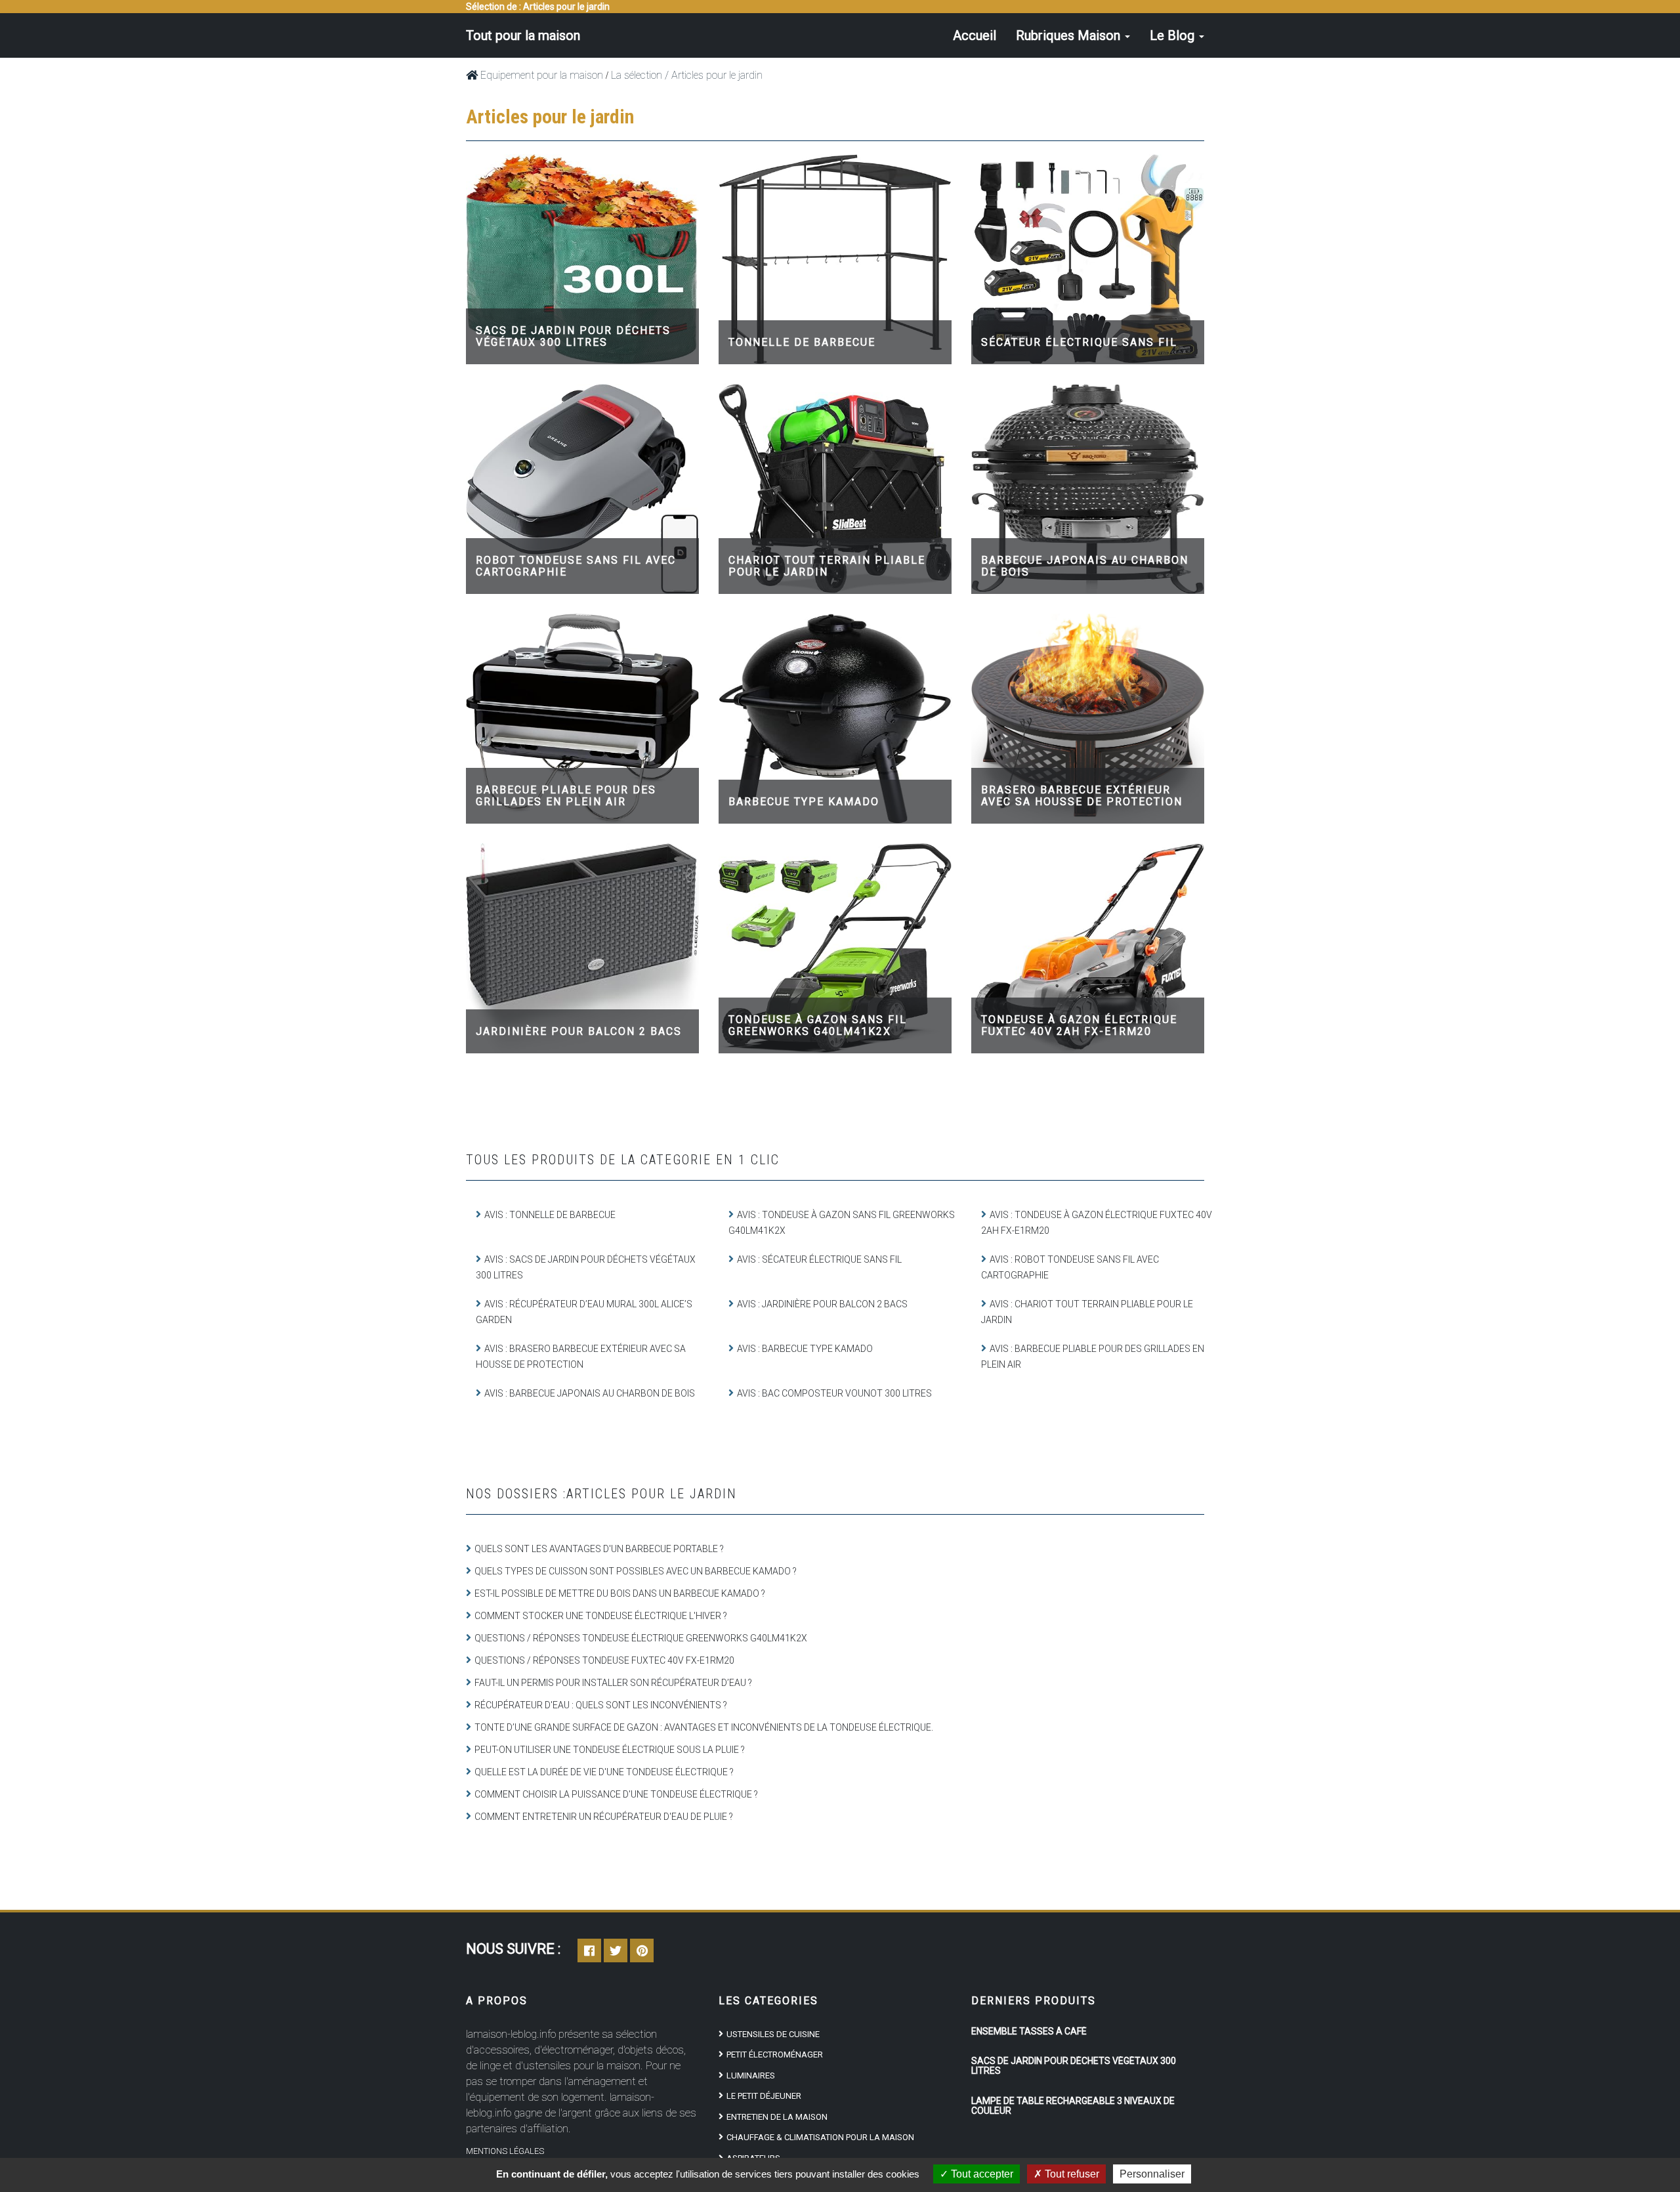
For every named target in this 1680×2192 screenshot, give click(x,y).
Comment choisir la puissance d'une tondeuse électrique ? (616, 1794)
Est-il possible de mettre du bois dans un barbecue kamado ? (620, 1593)
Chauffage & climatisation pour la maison (820, 2137)
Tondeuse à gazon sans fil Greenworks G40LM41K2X (818, 1025)
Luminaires (751, 2076)
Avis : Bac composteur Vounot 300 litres (834, 1393)
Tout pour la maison (523, 35)
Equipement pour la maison (540, 75)
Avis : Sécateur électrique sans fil (819, 1259)
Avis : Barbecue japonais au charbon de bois (590, 1393)
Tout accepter (981, 2174)
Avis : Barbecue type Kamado (805, 1349)
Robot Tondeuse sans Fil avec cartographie (576, 566)
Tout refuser (1071, 2174)
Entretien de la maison (777, 2117)
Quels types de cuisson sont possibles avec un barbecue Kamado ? (636, 1571)
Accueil (975, 35)
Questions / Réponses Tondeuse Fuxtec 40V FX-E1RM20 (604, 1660)
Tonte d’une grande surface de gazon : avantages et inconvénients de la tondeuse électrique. (704, 1727)
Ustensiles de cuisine (773, 2034)
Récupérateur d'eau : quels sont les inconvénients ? (601, 1705)
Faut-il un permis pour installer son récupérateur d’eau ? (613, 1683)
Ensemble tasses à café (1029, 2031)
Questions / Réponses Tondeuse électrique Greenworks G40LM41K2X (641, 1638)
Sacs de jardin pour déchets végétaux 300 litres (573, 336)
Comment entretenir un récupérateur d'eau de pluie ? (604, 1817)
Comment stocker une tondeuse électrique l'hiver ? (601, 1616)
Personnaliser (1152, 2174)
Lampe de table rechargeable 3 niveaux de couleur (1073, 2106)
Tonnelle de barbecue (802, 342)
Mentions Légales (505, 2151)
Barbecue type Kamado (804, 802)
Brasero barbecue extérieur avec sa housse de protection (1082, 796)
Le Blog (1174, 35)
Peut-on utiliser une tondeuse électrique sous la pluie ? (610, 1750)
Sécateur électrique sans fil (1079, 342)
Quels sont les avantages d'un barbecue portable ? (599, 1549)
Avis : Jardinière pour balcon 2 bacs (822, 1304)
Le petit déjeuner (764, 2096)
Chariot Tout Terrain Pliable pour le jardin (827, 566)
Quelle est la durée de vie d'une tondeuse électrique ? (604, 1772)
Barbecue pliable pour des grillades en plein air (566, 796)
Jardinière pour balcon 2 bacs (579, 1031)
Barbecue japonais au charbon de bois (1085, 566)
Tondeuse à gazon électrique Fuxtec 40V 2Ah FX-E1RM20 (1079, 1025)
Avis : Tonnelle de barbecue (550, 1215)
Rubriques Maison (1070, 35)
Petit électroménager (775, 2055)
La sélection (637, 75)
